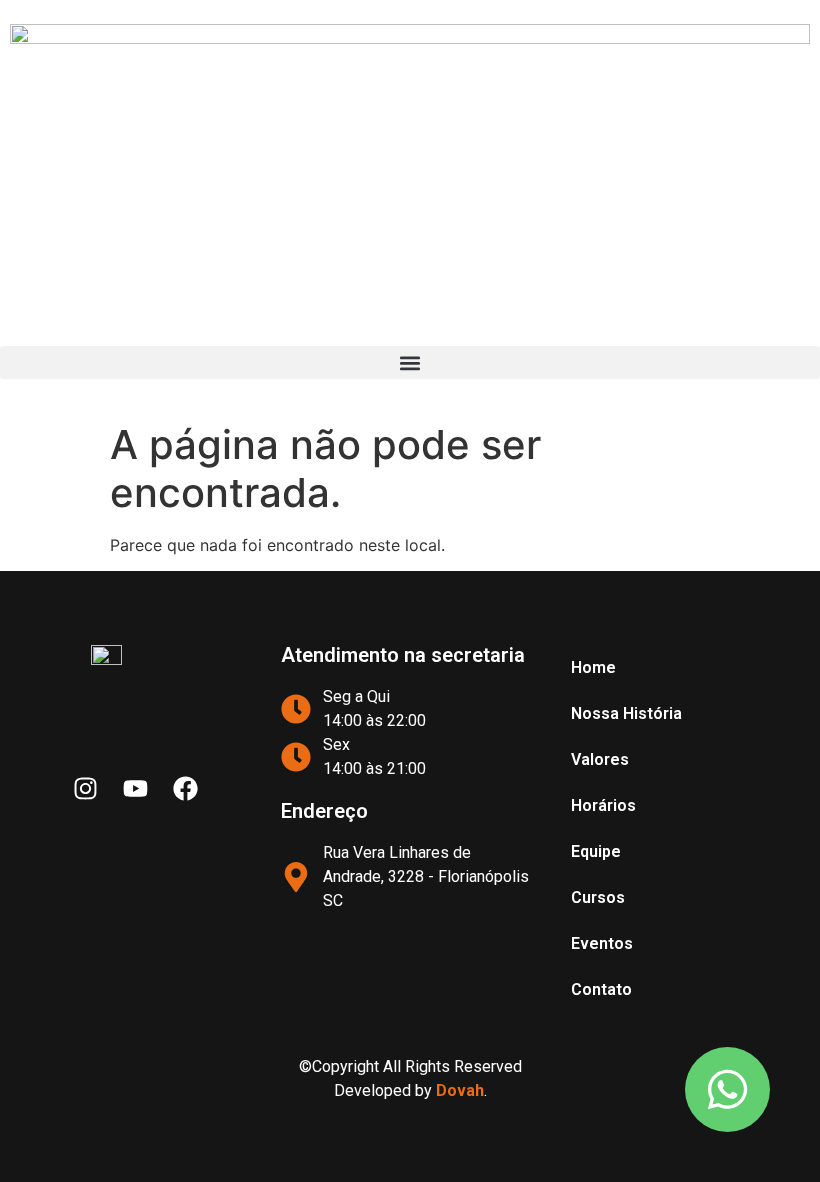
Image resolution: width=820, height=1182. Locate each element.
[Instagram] (85, 789)
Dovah (460, 1090)
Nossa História (626, 713)
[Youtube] (135, 789)
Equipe (596, 851)
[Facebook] (185, 789)
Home (593, 667)
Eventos (602, 943)
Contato (601, 989)
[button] (410, 362)
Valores (600, 759)
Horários (603, 805)
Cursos (598, 897)
